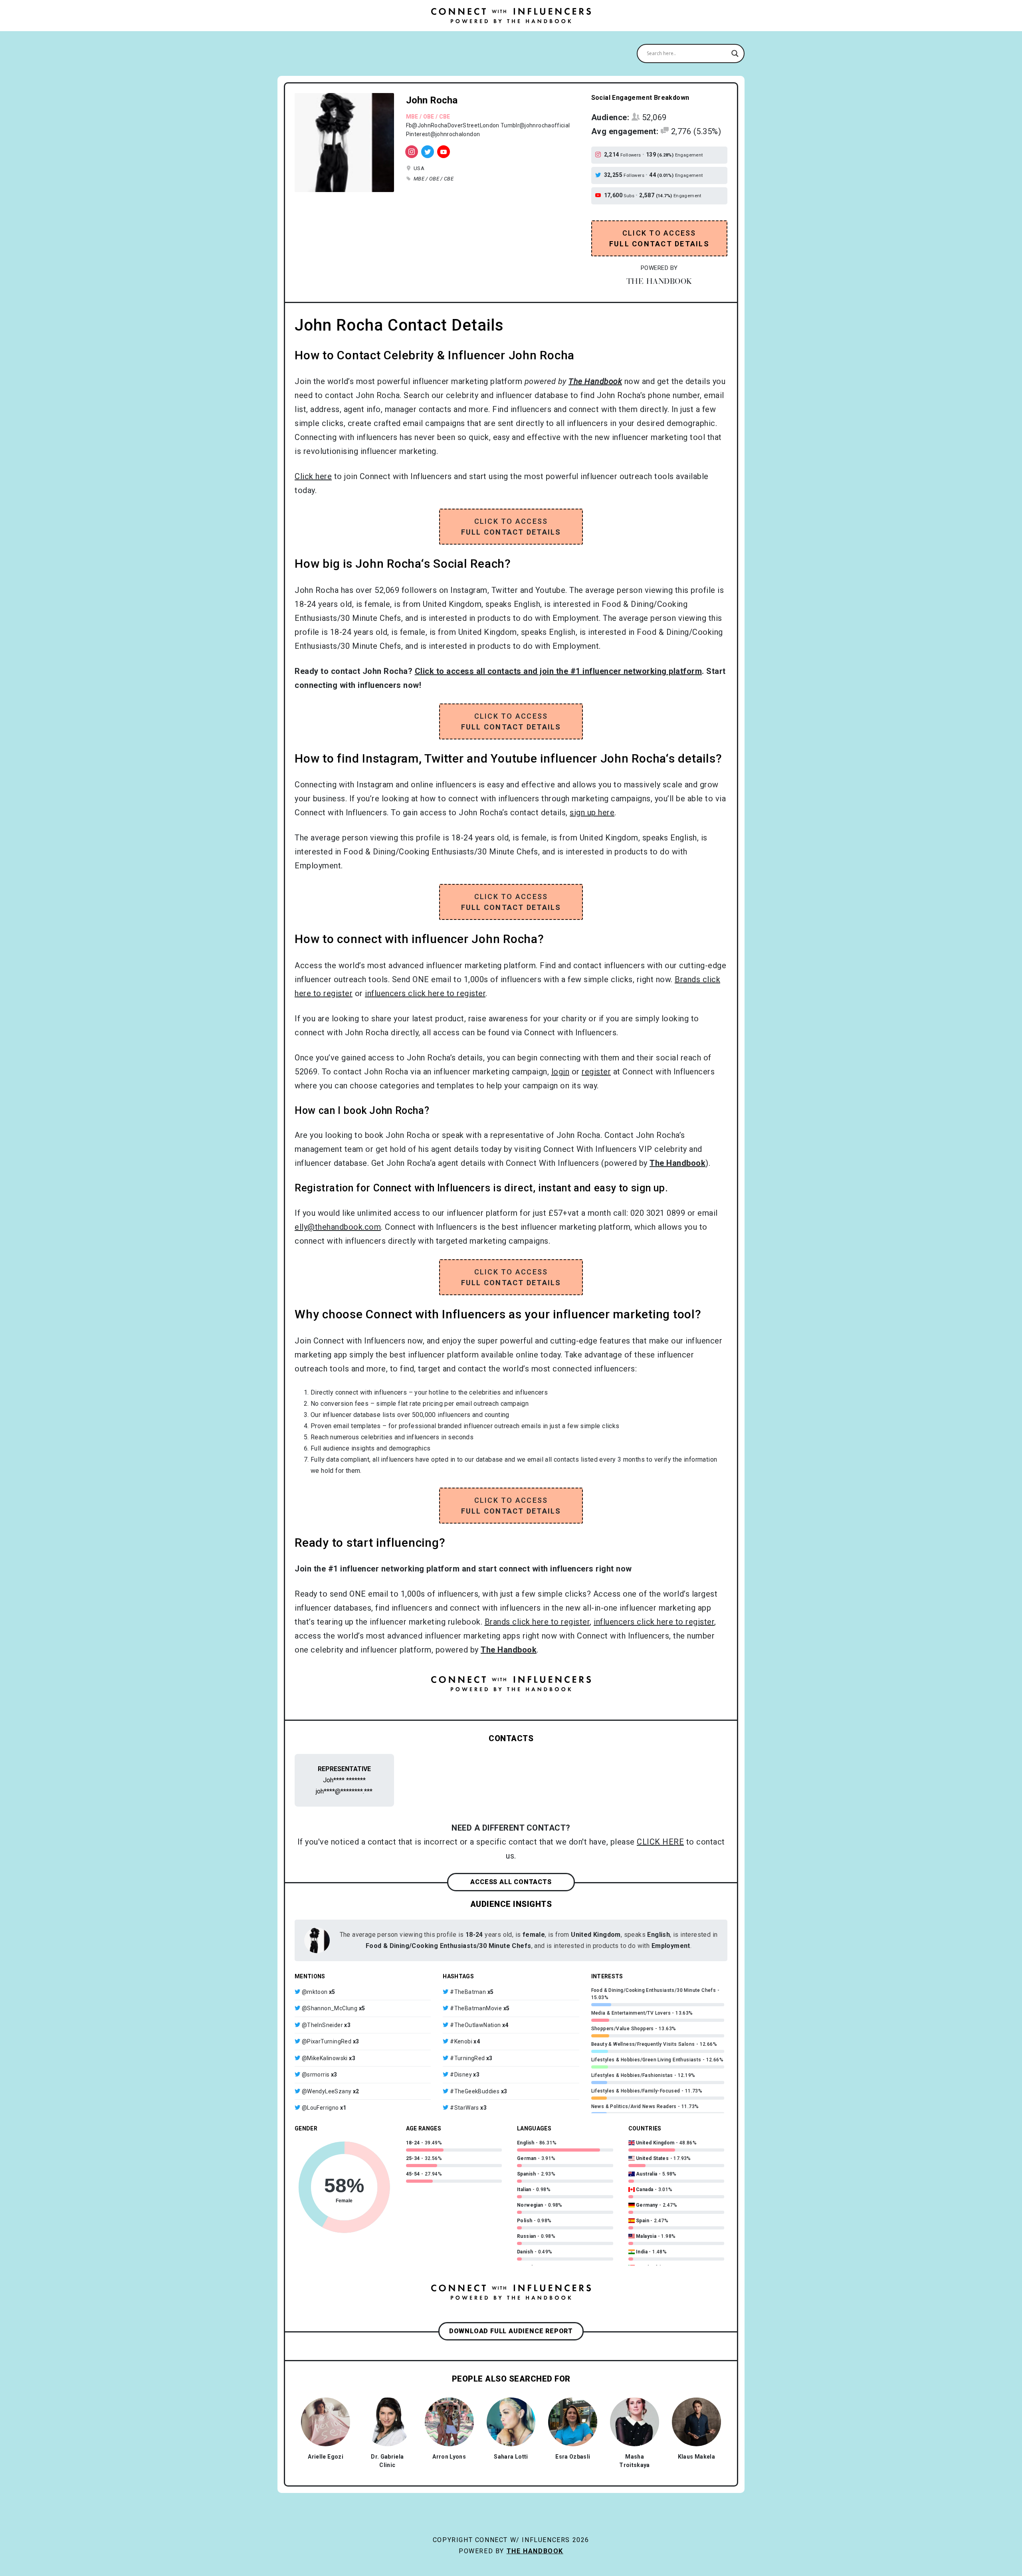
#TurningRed (467, 2058)
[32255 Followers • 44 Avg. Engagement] (428, 152)
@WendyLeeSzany (327, 2091)
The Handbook (535, 2551)
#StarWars (464, 2108)
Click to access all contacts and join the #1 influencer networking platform (559, 671)
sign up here (592, 812)
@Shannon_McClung (330, 2008)
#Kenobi (461, 2041)
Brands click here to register (537, 1622)
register (596, 1072)
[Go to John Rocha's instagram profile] (599, 155)
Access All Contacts (511, 1882)
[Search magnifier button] (735, 54)
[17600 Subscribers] (444, 152)
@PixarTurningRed (327, 2041)
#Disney (461, 2075)
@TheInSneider (322, 2025)
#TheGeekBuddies (475, 2091)
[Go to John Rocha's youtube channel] (599, 196)
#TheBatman (468, 1992)
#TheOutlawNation (475, 2025)
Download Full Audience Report (511, 2331)
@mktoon (315, 1992)
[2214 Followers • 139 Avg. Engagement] (412, 152)
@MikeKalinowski (325, 2058)
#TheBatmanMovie (476, 2008)
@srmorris (316, 2075)
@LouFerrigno (320, 2108)
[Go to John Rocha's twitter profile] (599, 175)
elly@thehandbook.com (338, 1227)
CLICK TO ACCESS (659, 238)
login (561, 1072)
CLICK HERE (660, 1842)
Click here (313, 476)
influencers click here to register (425, 993)
